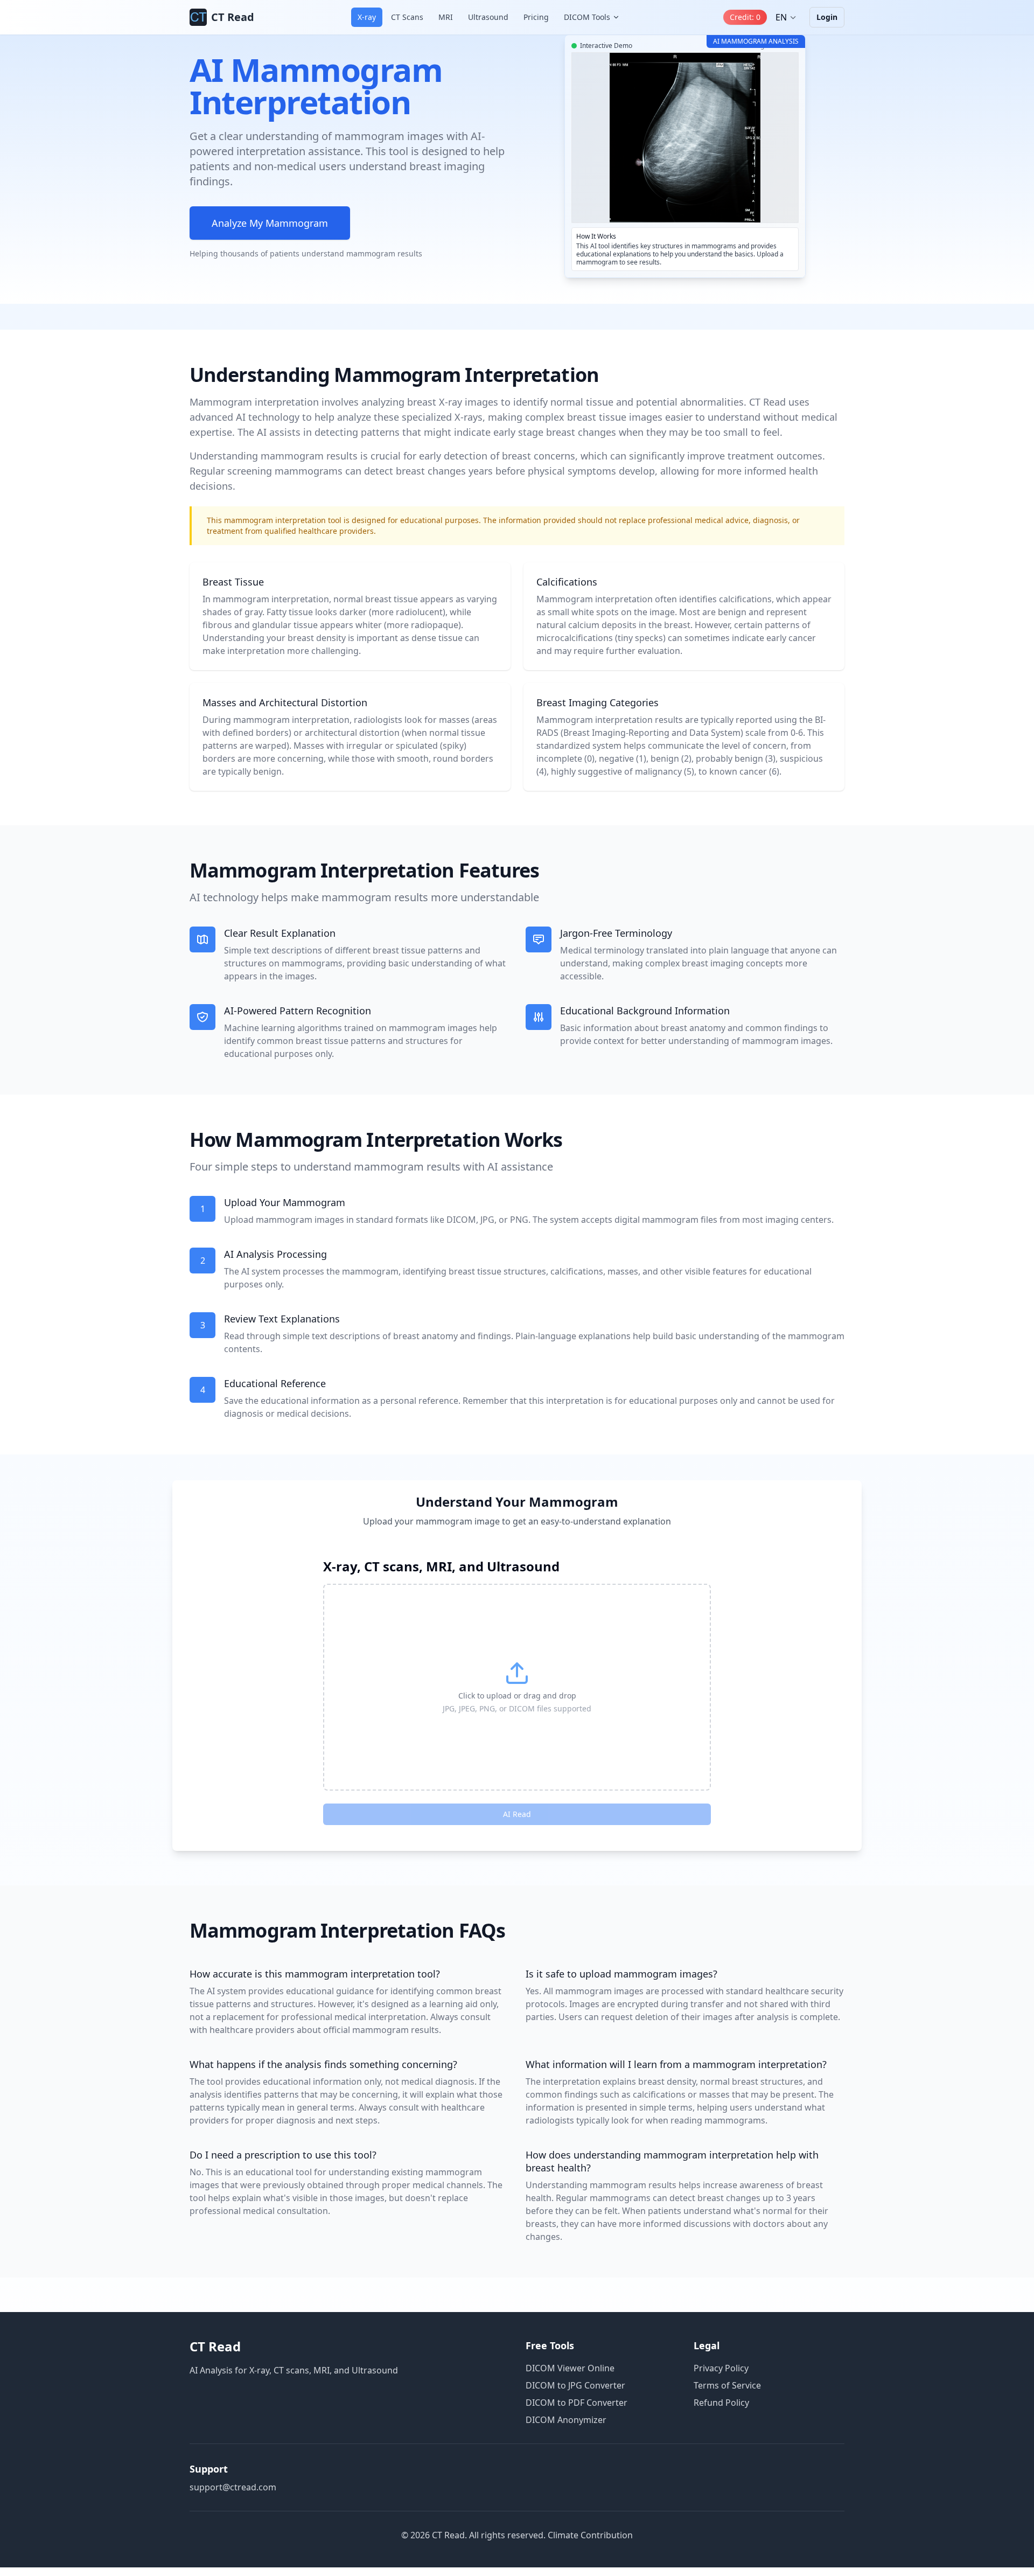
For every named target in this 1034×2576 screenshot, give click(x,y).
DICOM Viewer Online (570, 2368)
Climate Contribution (590, 2535)
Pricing (536, 17)
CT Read (215, 2346)
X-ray (367, 17)
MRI (446, 17)
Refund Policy (721, 2403)
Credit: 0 (745, 17)
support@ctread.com (233, 2487)
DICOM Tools (587, 17)
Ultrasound (488, 17)
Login (827, 17)
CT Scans (407, 17)
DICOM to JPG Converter (575, 2385)
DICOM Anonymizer (566, 2420)
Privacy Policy (721, 2368)
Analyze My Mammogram (270, 223)
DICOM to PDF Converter (577, 2403)
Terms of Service (727, 2385)
